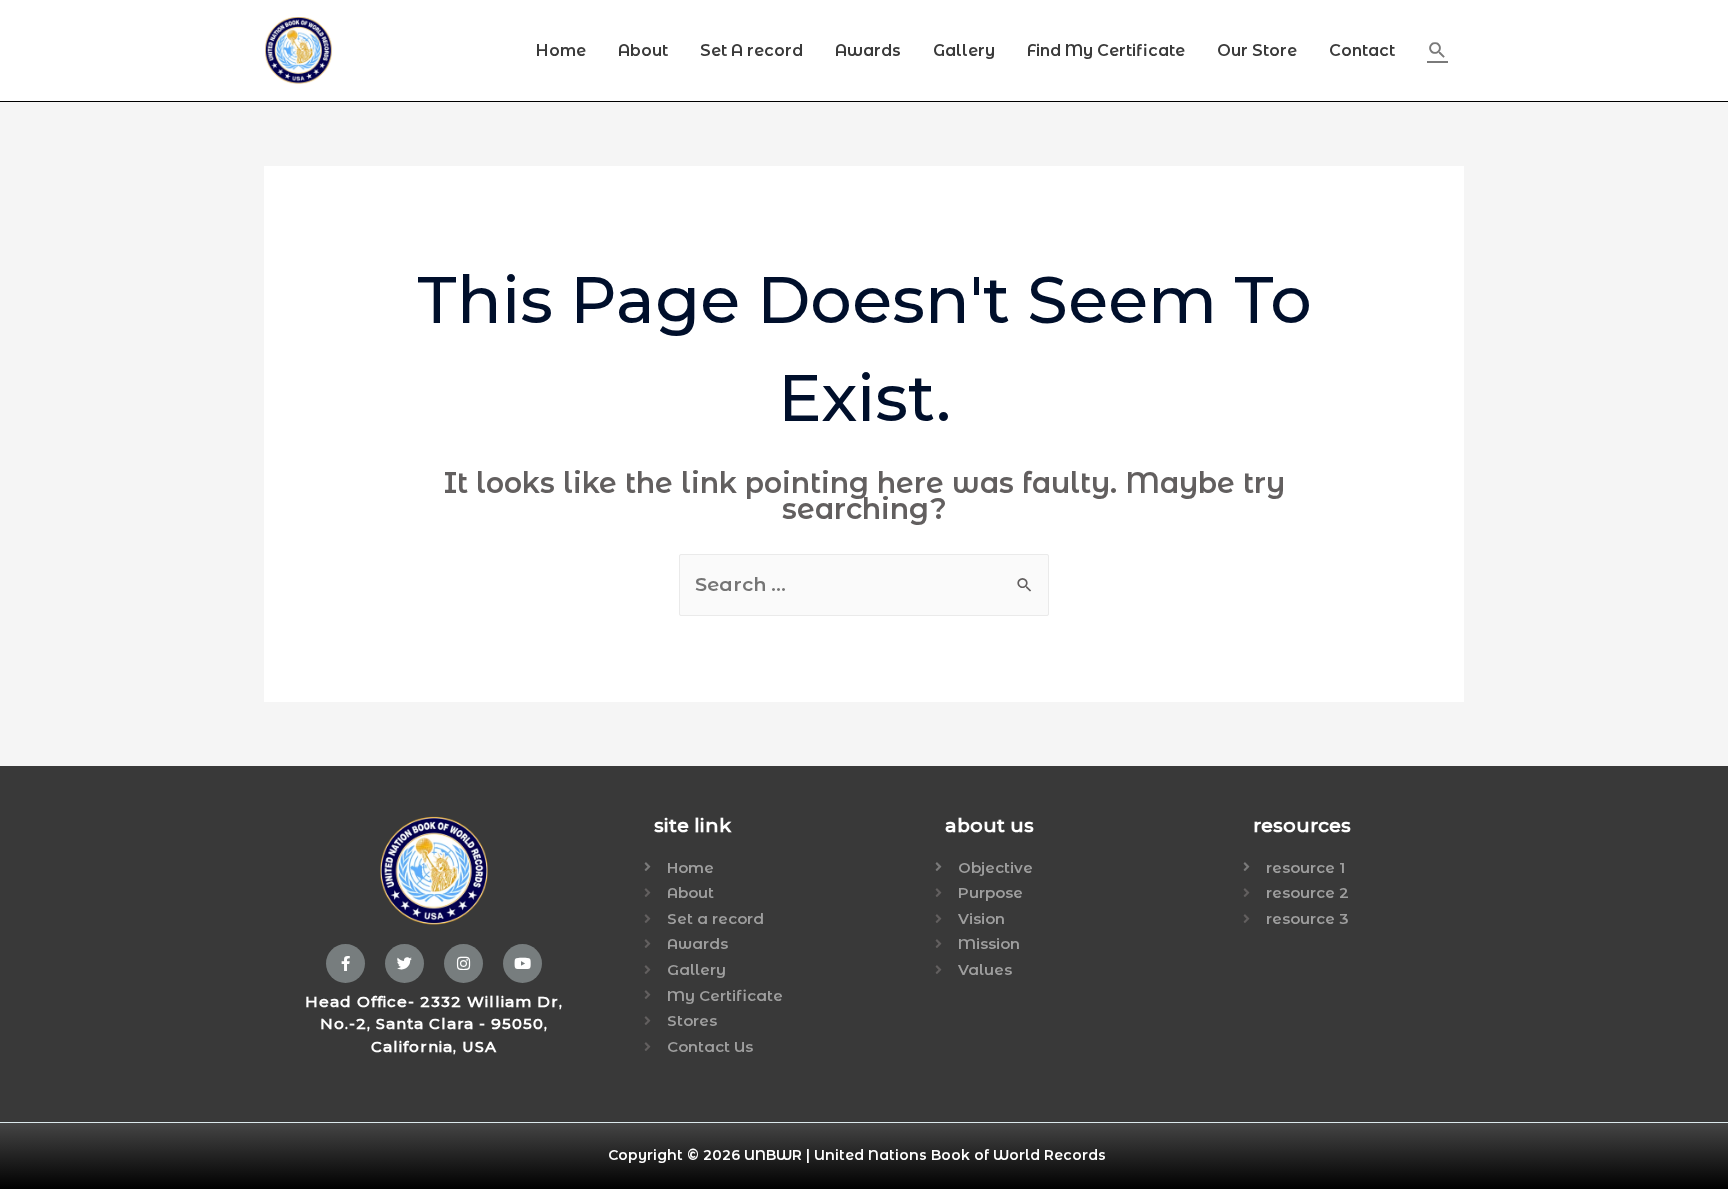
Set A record (751, 50)
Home (561, 50)
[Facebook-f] (345, 963)
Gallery (964, 50)
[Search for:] (864, 585)
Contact (1362, 50)
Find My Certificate (1106, 50)
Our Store (1257, 50)
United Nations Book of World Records (960, 1155)
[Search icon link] (1437, 50)
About (643, 50)
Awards (868, 50)
